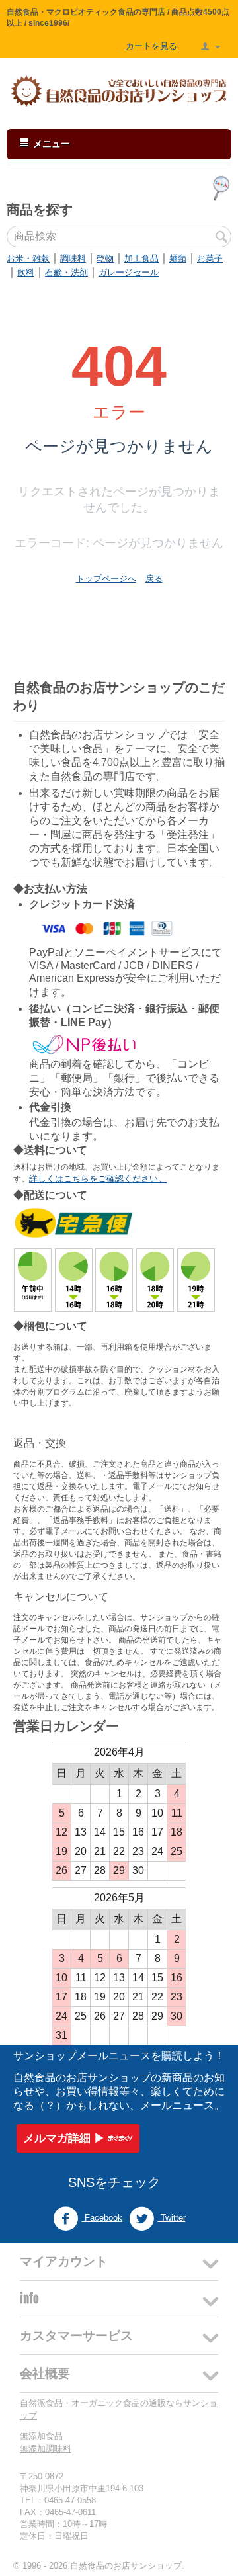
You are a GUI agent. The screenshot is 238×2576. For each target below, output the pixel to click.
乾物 (105, 258)
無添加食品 (41, 2436)
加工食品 (141, 258)
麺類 (178, 258)
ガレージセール (129, 272)
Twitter (172, 2218)
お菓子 (210, 258)
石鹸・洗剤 (66, 272)
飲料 (26, 272)
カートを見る (151, 46)
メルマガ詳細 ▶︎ (64, 2138)
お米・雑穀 (28, 258)
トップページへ (106, 579)
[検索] (221, 237)
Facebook (102, 2218)
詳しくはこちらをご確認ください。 (98, 1179)
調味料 (73, 258)
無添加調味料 (46, 2449)
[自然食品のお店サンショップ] (119, 91)
